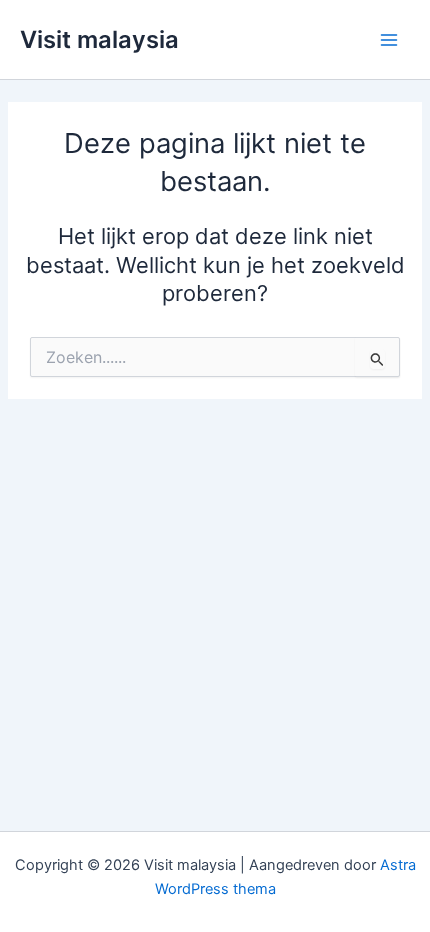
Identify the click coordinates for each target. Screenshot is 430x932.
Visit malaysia (99, 39)
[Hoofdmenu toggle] (389, 40)
